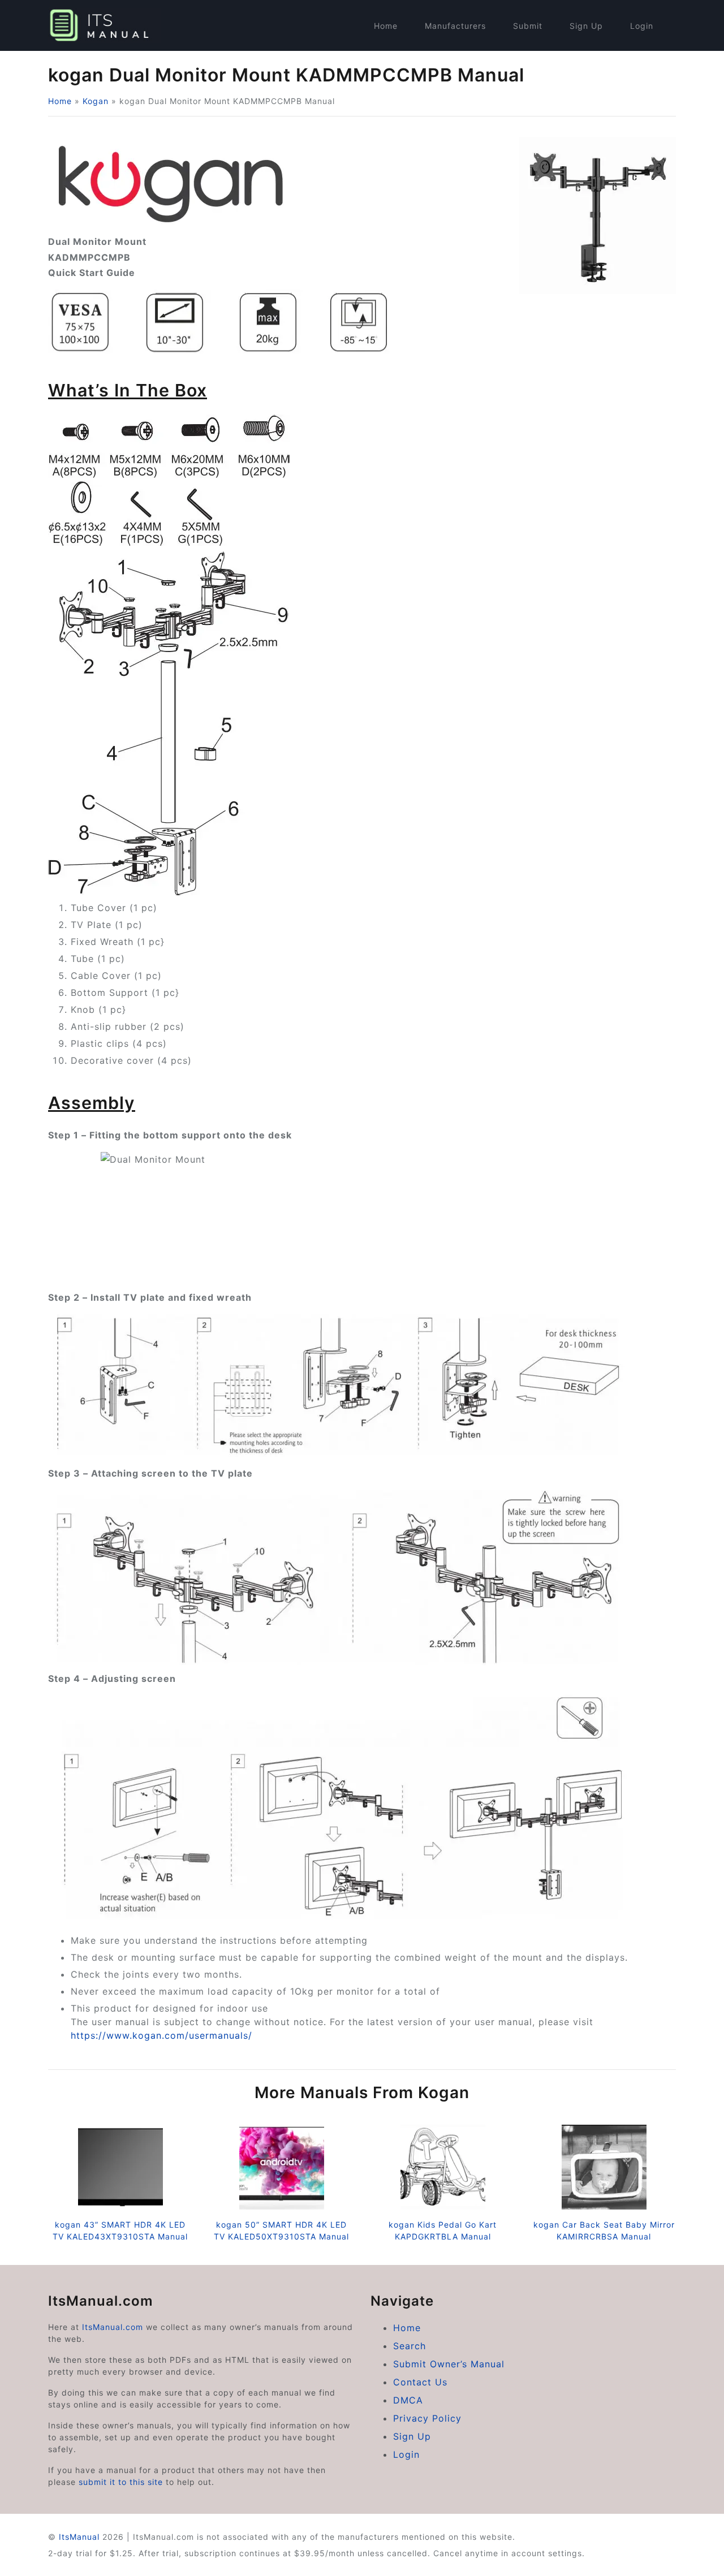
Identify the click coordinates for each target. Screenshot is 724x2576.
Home (386, 26)
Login (642, 26)
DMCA (408, 2400)
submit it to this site (121, 2482)
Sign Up (586, 26)
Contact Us (420, 2382)
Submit (528, 26)
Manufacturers (455, 26)
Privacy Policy (427, 2418)
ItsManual (79, 2537)
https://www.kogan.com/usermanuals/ (161, 2035)
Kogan (96, 101)
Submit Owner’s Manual (449, 2364)
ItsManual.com (113, 2327)
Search (410, 2346)
